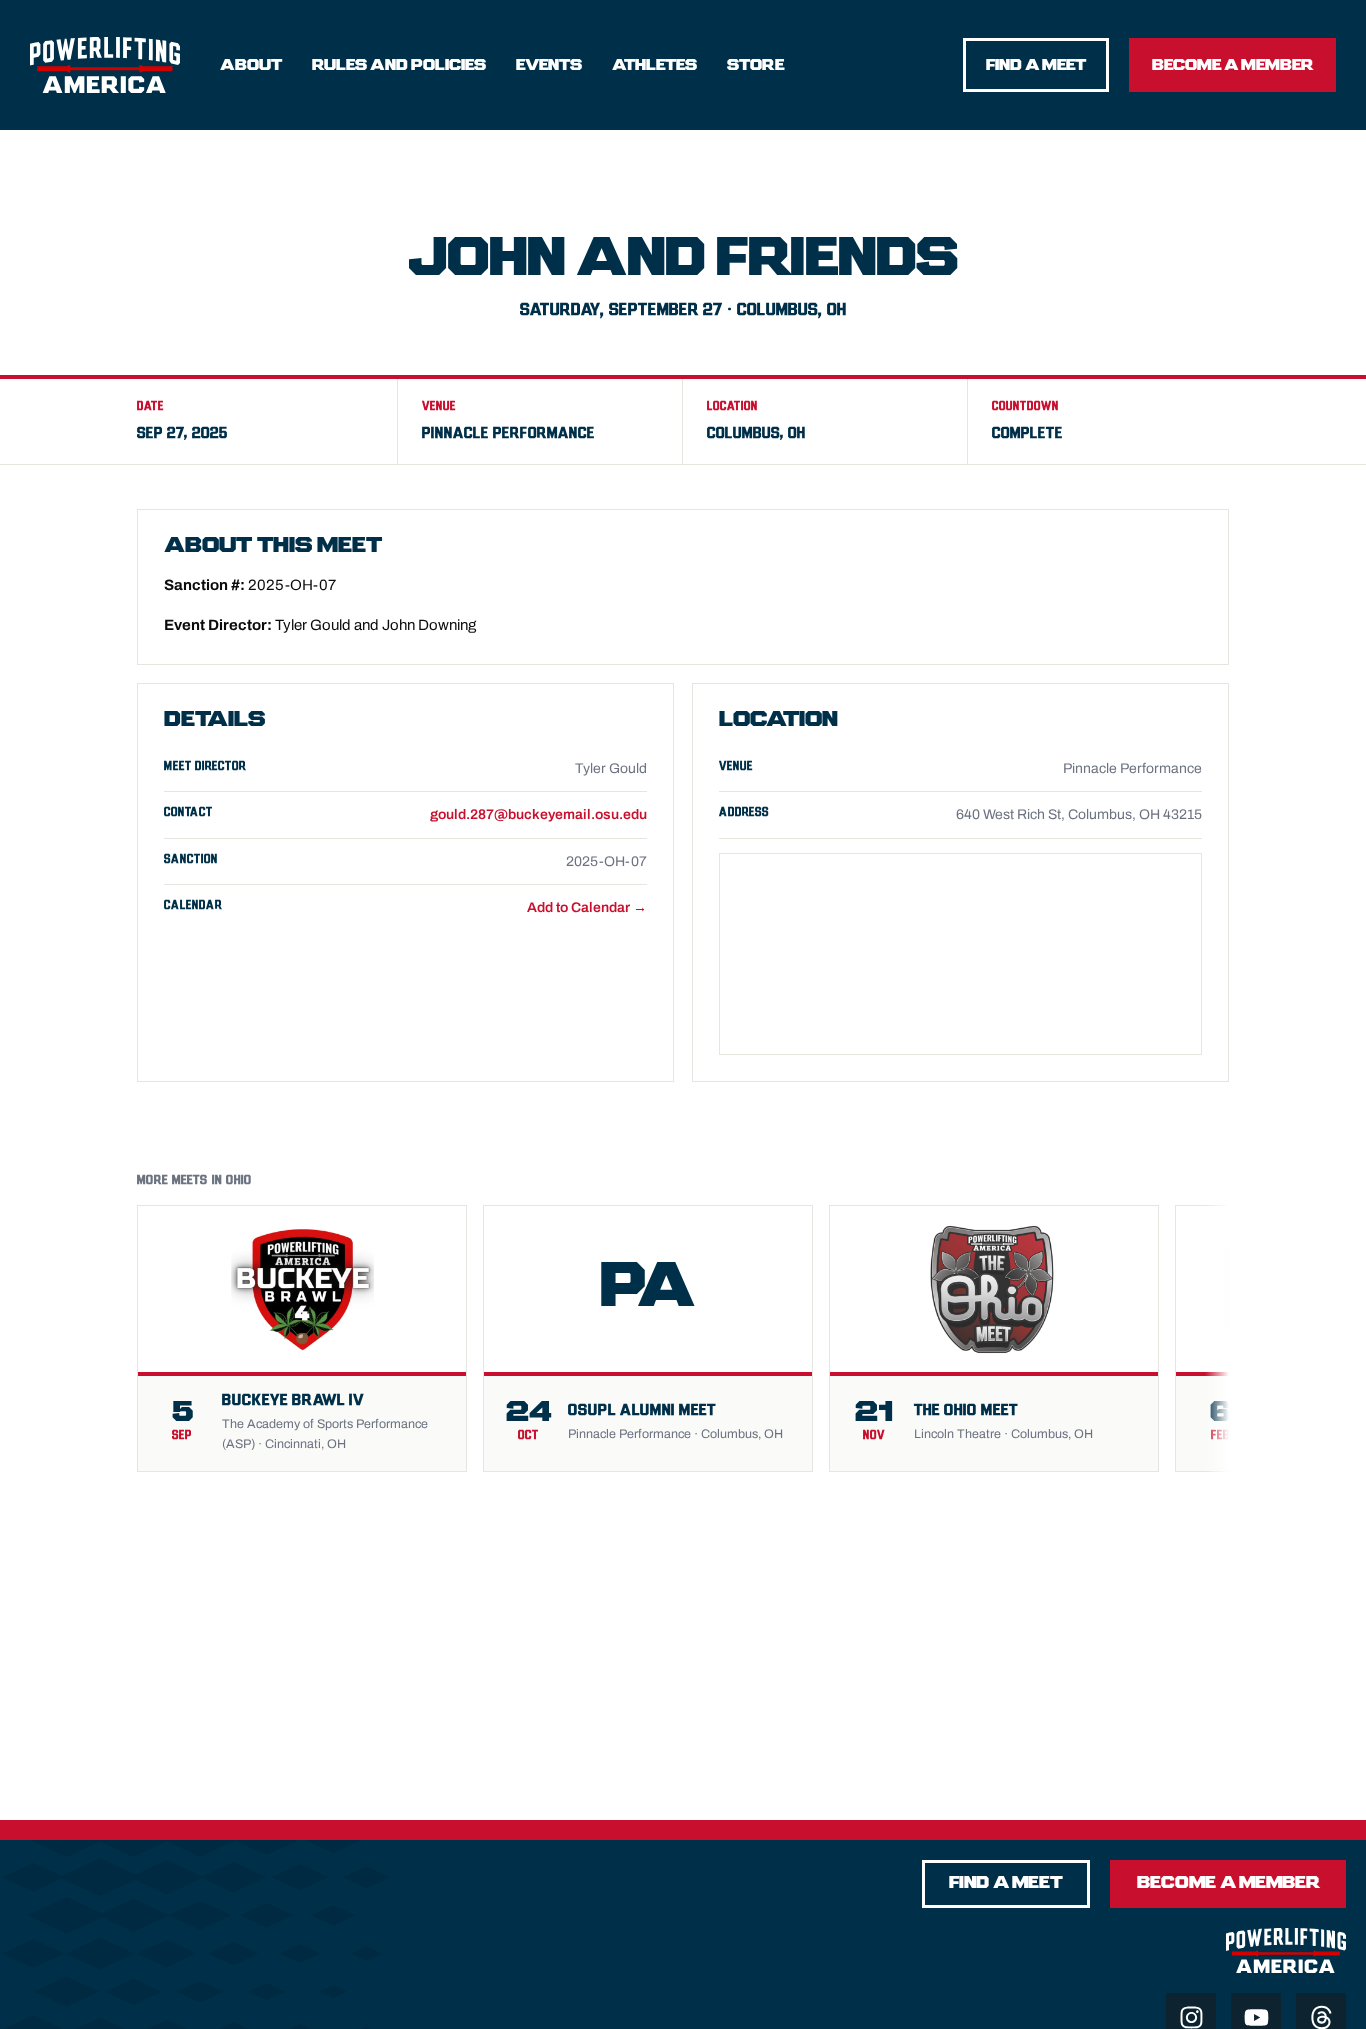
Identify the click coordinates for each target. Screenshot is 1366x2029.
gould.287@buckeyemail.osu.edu (538, 814)
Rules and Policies (399, 65)
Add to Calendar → (587, 907)
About (251, 65)
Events (549, 65)
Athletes (654, 65)
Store (755, 65)
